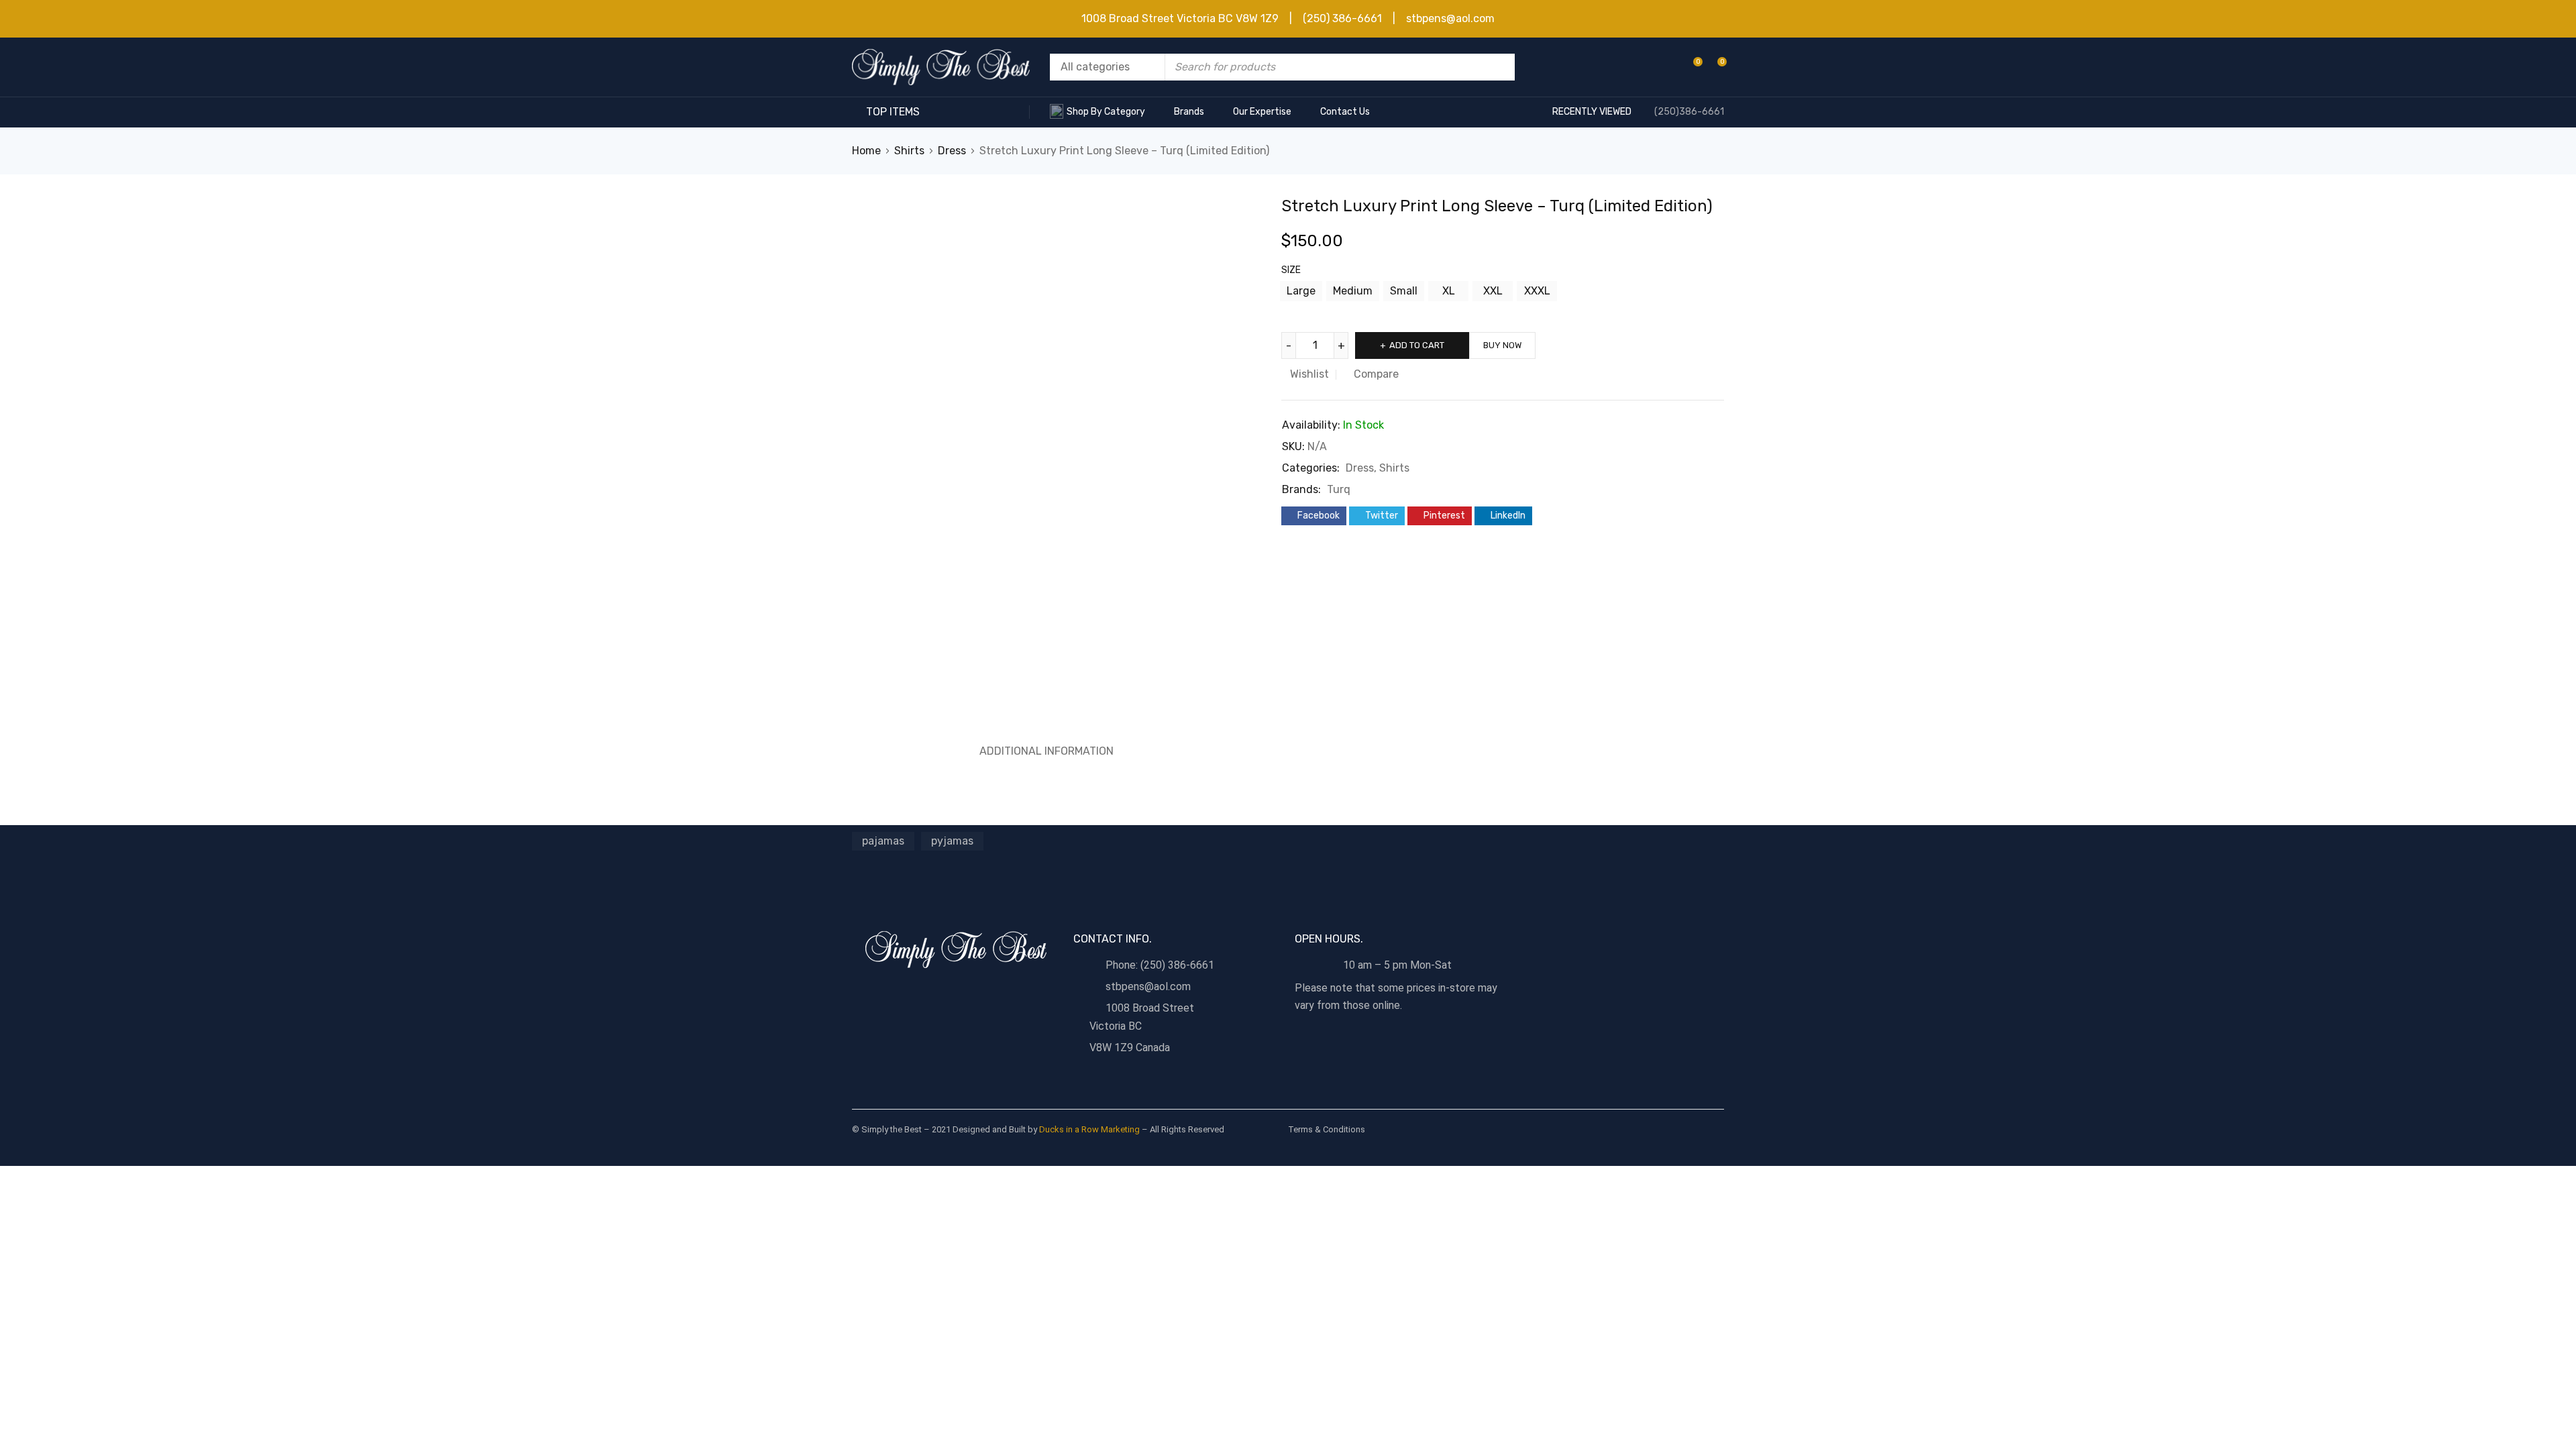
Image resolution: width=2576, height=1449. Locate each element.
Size (1291, 270)
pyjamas (952, 841)
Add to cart (1417, 345)
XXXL (1537, 291)
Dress (952, 151)
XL (1449, 291)
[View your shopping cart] (1715, 67)
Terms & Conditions (1327, 1129)
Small (1404, 291)
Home (866, 151)
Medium (1353, 291)
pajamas (883, 841)
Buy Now (1502, 345)
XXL (1493, 291)
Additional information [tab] (1046, 751)
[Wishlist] (1691, 67)
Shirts (909, 151)
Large (1301, 291)
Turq (1339, 489)
